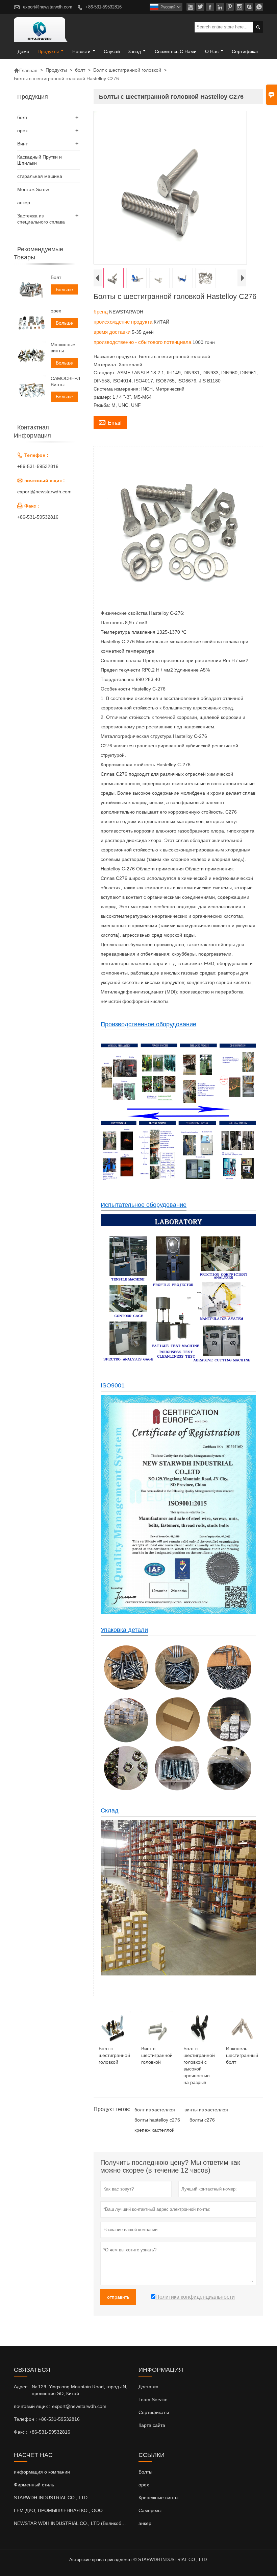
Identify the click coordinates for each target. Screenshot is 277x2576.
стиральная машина (40, 176)
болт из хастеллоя (155, 2110)
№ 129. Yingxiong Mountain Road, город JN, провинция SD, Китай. (80, 2390)
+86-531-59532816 (104, 7)
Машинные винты (63, 348)
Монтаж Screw (33, 189)
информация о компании (42, 2472)
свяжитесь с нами (176, 51)
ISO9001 (113, 1385)
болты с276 (202, 2120)
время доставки (113, 332)
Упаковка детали (124, 1630)
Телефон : (25, 2419)
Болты (145, 2472)
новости (81, 51)
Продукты (48, 51)
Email (110, 422)
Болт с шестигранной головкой (127, 70)
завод (134, 51)
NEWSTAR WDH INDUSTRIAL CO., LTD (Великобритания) (78, 2523)
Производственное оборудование (148, 1024)
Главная (26, 70)
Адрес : (22, 2387)
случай (112, 51)
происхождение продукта (124, 322)
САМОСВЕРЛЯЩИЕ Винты (65, 381)
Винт (22, 144)
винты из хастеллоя (206, 2110)
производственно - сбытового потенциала (143, 342)
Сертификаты (154, 2412)
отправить (118, 2297)
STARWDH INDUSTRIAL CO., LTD (51, 2498)
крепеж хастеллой (155, 2130)
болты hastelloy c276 (157, 2120)
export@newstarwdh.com (48, 7)
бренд (101, 312)
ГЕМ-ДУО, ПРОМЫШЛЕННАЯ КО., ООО (58, 2510)
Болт (56, 277)
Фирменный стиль (34, 2485)
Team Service (153, 2399)
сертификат (245, 51)
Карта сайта (152, 2425)
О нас (212, 51)
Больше (64, 289)
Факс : (21, 2432)
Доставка (148, 2387)
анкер (24, 203)
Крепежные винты (158, 2498)
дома (23, 51)
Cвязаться (32, 2370)
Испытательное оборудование (144, 1205)
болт (80, 70)
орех (22, 131)
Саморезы (150, 2510)
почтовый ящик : (32, 2406)
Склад (110, 1810)
